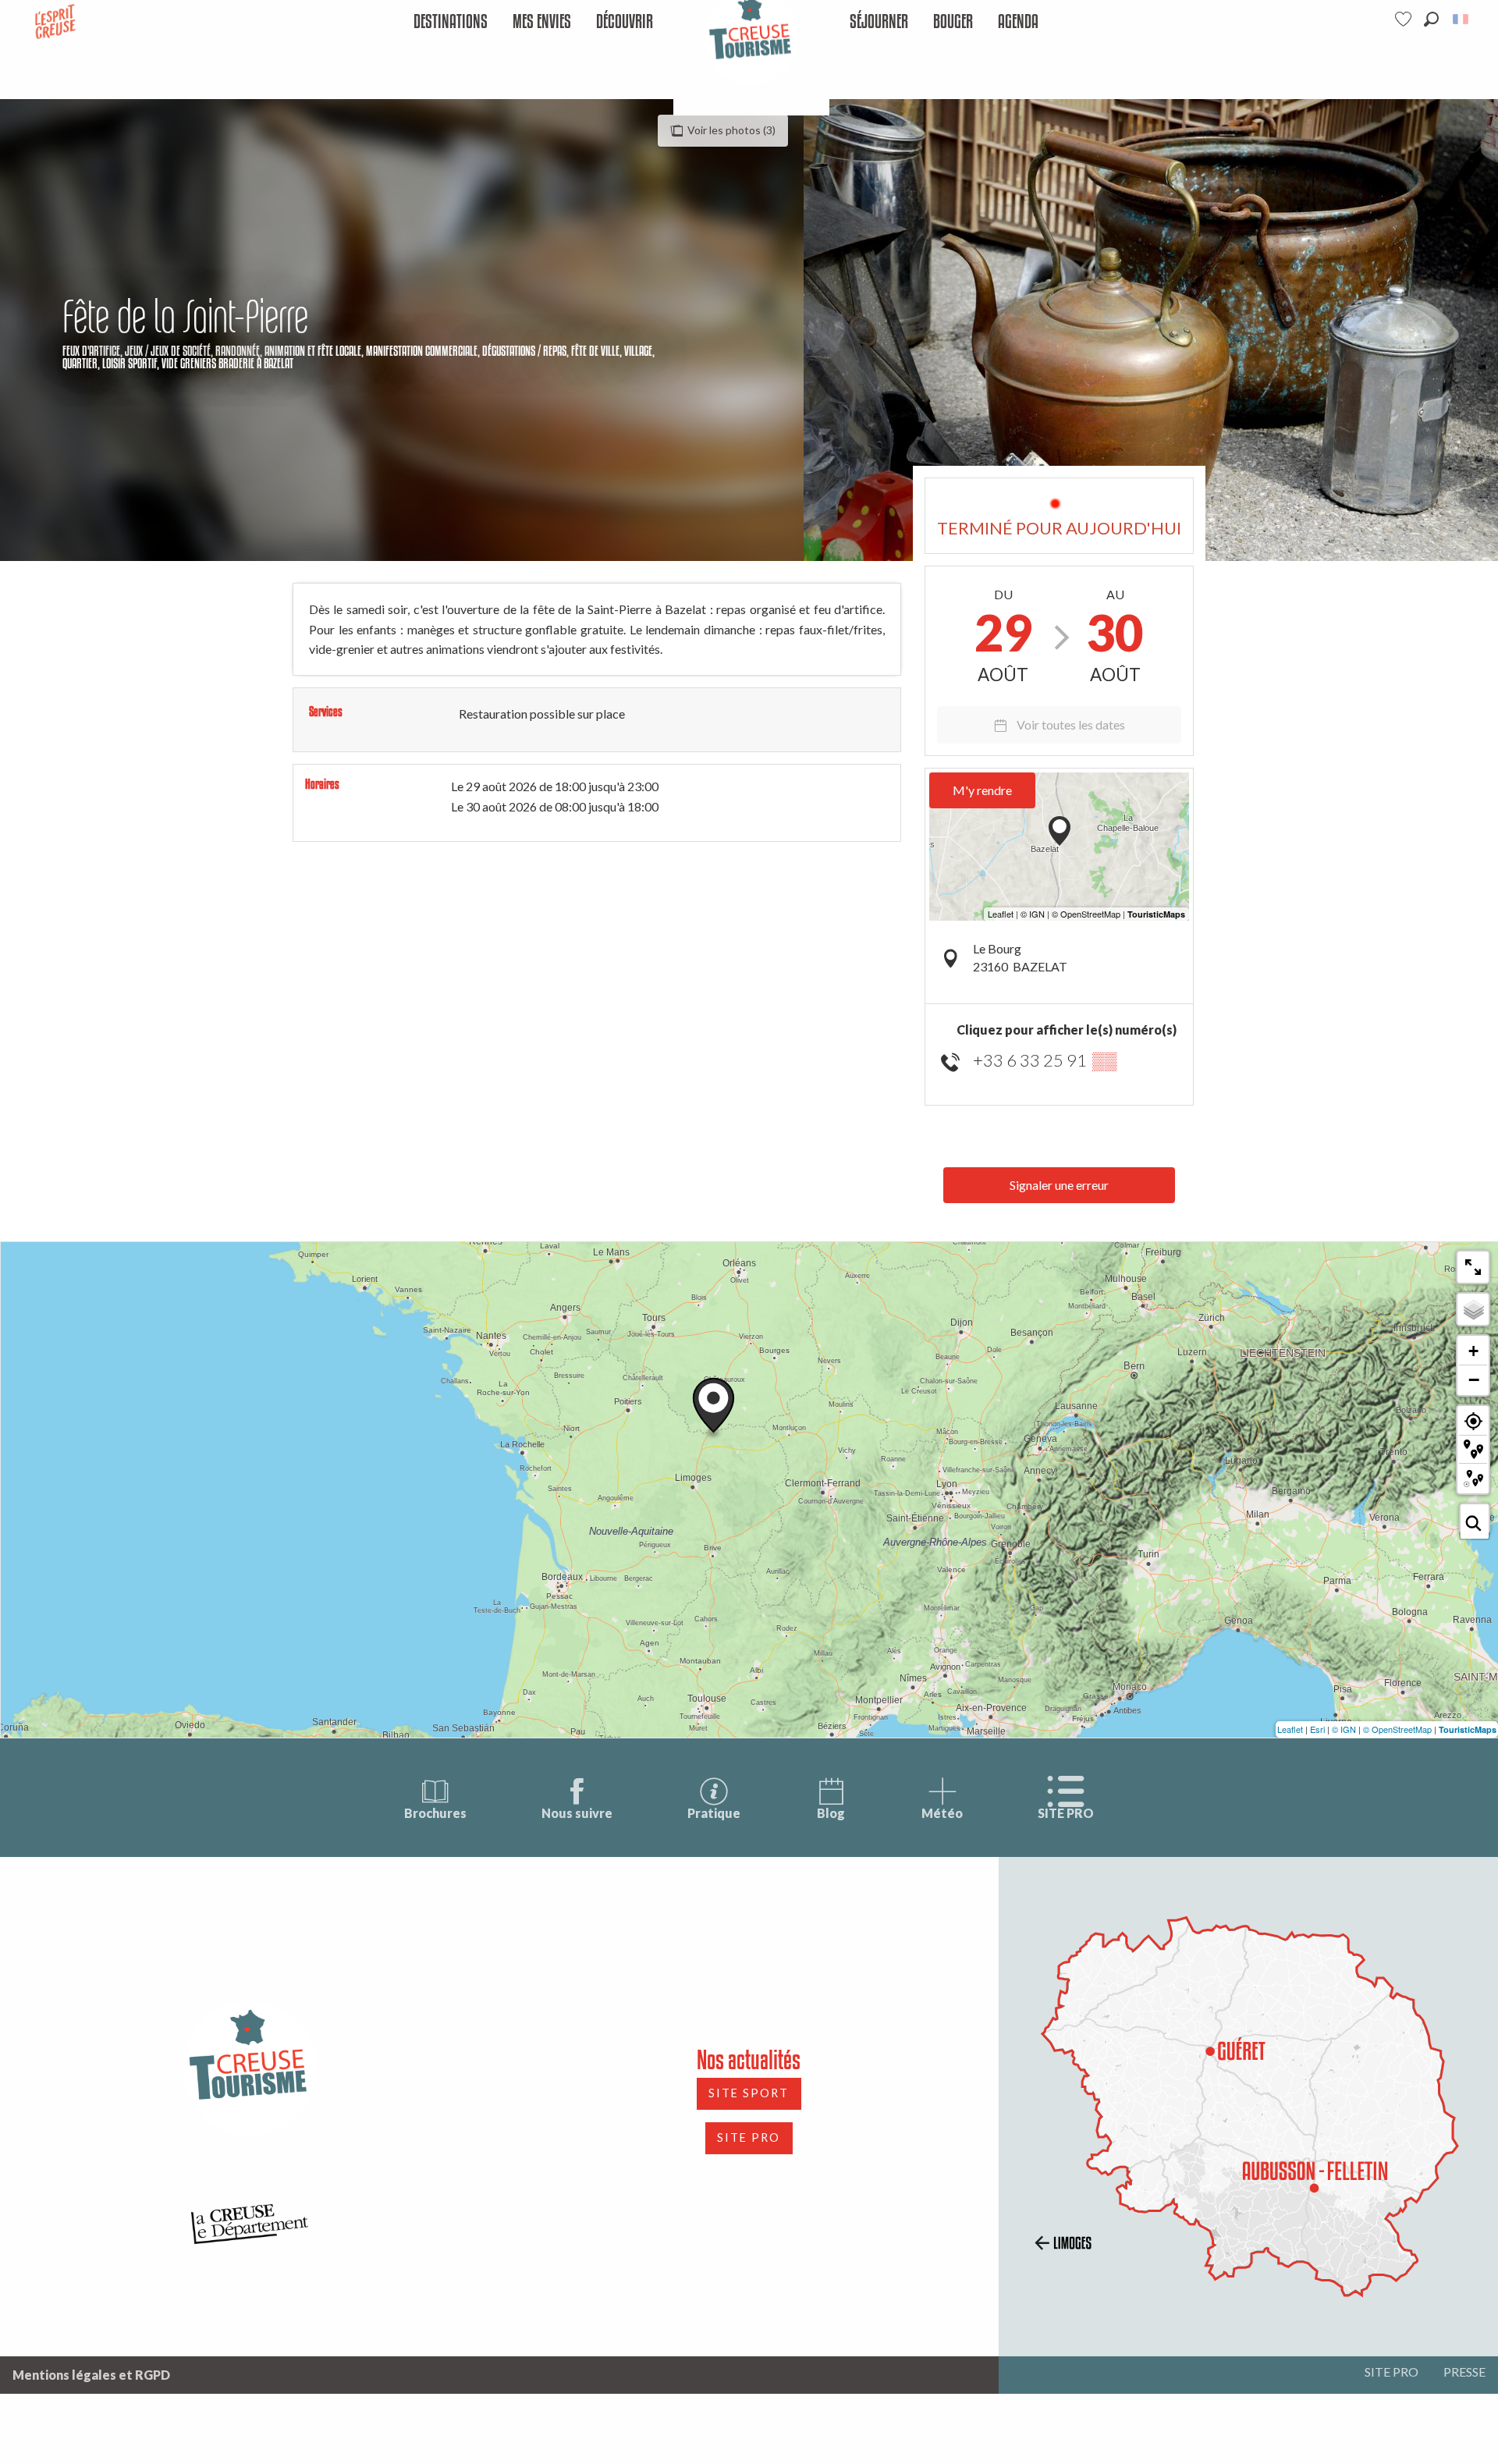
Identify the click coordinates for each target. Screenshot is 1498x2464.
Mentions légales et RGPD (91, 2375)
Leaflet (1290, 1729)
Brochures (435, 1813)
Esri (1317, 1729)
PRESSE (1464, 2372)
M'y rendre (982, 790)
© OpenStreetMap (1397, 1729)
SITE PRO (1066, 1813)
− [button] (1474, 1379)
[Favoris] (1405, 19)
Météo (942, 1813)
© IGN (1344, 1729)
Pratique (714, 1813)
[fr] (1462, 19)
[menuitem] (451, 22)
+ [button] (1473, 1351)
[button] (1431, 19)
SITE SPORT (749, 2093)
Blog (831, 1813)
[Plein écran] (1473, 1267)
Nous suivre (577, 1813)
